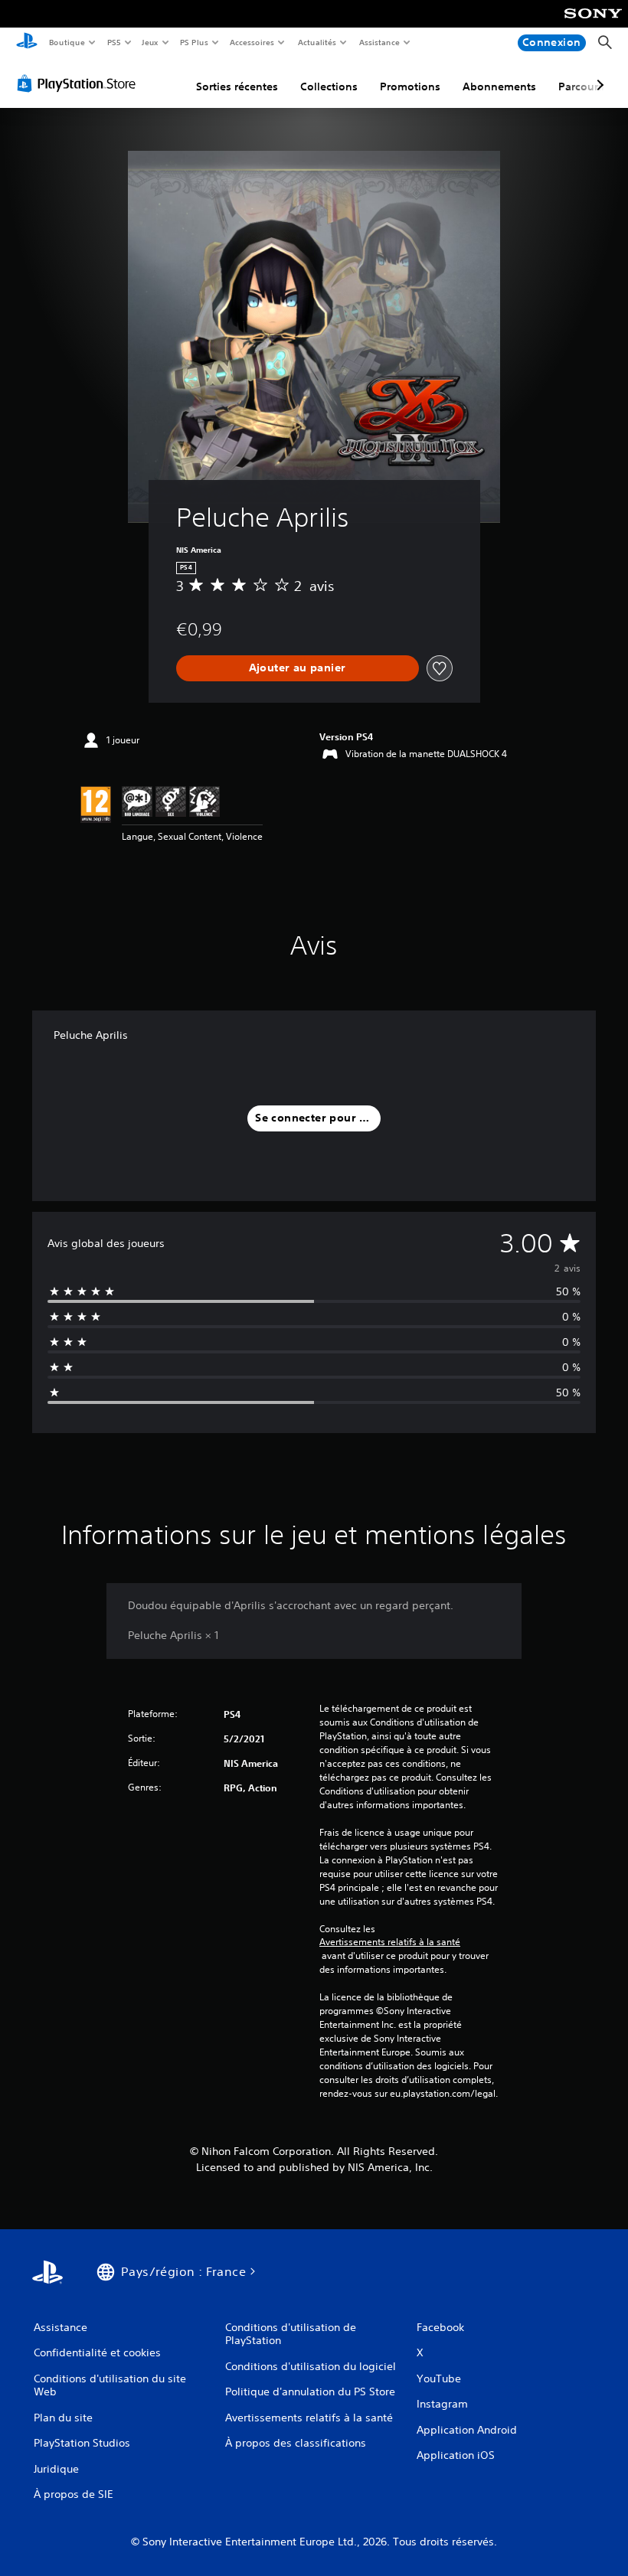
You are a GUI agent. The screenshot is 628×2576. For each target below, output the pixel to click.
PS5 (114, 42)
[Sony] (593, 24)
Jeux (150, 42)
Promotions (410, 87)
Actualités (317, 42)
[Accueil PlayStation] (27, 43)
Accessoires (252, 42)
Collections (329, 87)
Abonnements (499, 87)
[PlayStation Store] (80, 83)
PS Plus (194, 42)
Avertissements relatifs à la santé (390, 1942)
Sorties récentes (237, 87)
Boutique (66, 42)
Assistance (379, 42)
